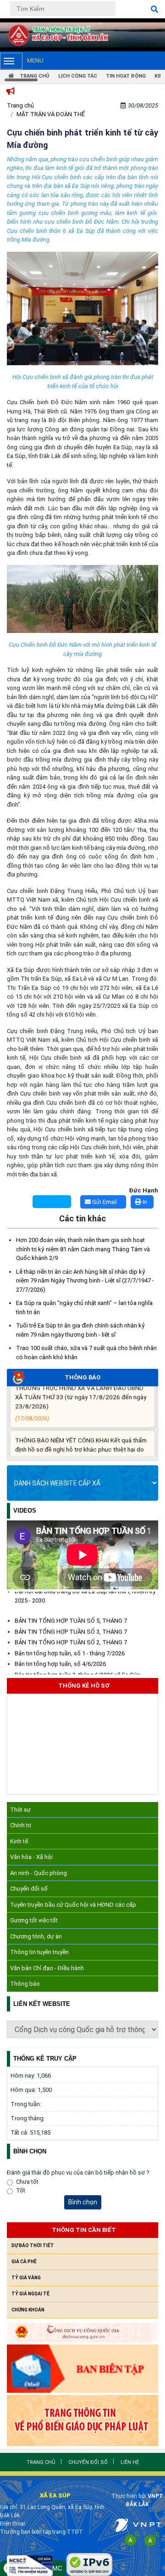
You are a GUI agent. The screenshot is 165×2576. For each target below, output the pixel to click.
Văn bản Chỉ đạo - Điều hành (47, 1968)
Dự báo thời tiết (33, 2246)
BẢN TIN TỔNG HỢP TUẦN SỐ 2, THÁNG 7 (71, 1636)
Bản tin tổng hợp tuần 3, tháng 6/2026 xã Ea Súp (78, 1669)
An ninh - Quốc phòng (38, 1873)
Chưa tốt (27, 2182)
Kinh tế (19, 1841)
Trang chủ (20, 105)
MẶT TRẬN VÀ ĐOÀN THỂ (51, 114)
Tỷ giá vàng (26, 2278)
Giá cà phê (24, 2262)
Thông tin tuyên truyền (39, 1952)
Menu (35, 60)
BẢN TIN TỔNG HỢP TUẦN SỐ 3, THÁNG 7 (71, 1626)
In (144, 1202)
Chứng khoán (28, 2310)
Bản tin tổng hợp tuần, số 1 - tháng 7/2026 (70, 1647)
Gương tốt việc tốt (34, 1920)
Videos (25, 1511)
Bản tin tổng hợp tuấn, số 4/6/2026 (60, 1658)
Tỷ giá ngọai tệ (30, 2294)
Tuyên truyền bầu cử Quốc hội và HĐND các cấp (73, 1905)
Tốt (21, 2190)
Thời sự (20, 1810)
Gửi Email (104, 1202)
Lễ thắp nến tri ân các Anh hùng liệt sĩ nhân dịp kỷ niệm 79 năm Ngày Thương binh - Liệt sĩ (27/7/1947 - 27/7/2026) (85, 1281)
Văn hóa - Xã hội (31, 1857)
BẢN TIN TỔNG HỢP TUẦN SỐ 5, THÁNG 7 (71, 1615)
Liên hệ (130, 2462)
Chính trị (21, 1825)
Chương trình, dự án (36, 1936)
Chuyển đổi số (29, 1889)
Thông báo (25, 1984)
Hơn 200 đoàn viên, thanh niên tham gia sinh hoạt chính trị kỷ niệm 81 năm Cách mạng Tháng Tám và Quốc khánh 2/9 (83, 1249)
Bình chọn (83, 2202)
